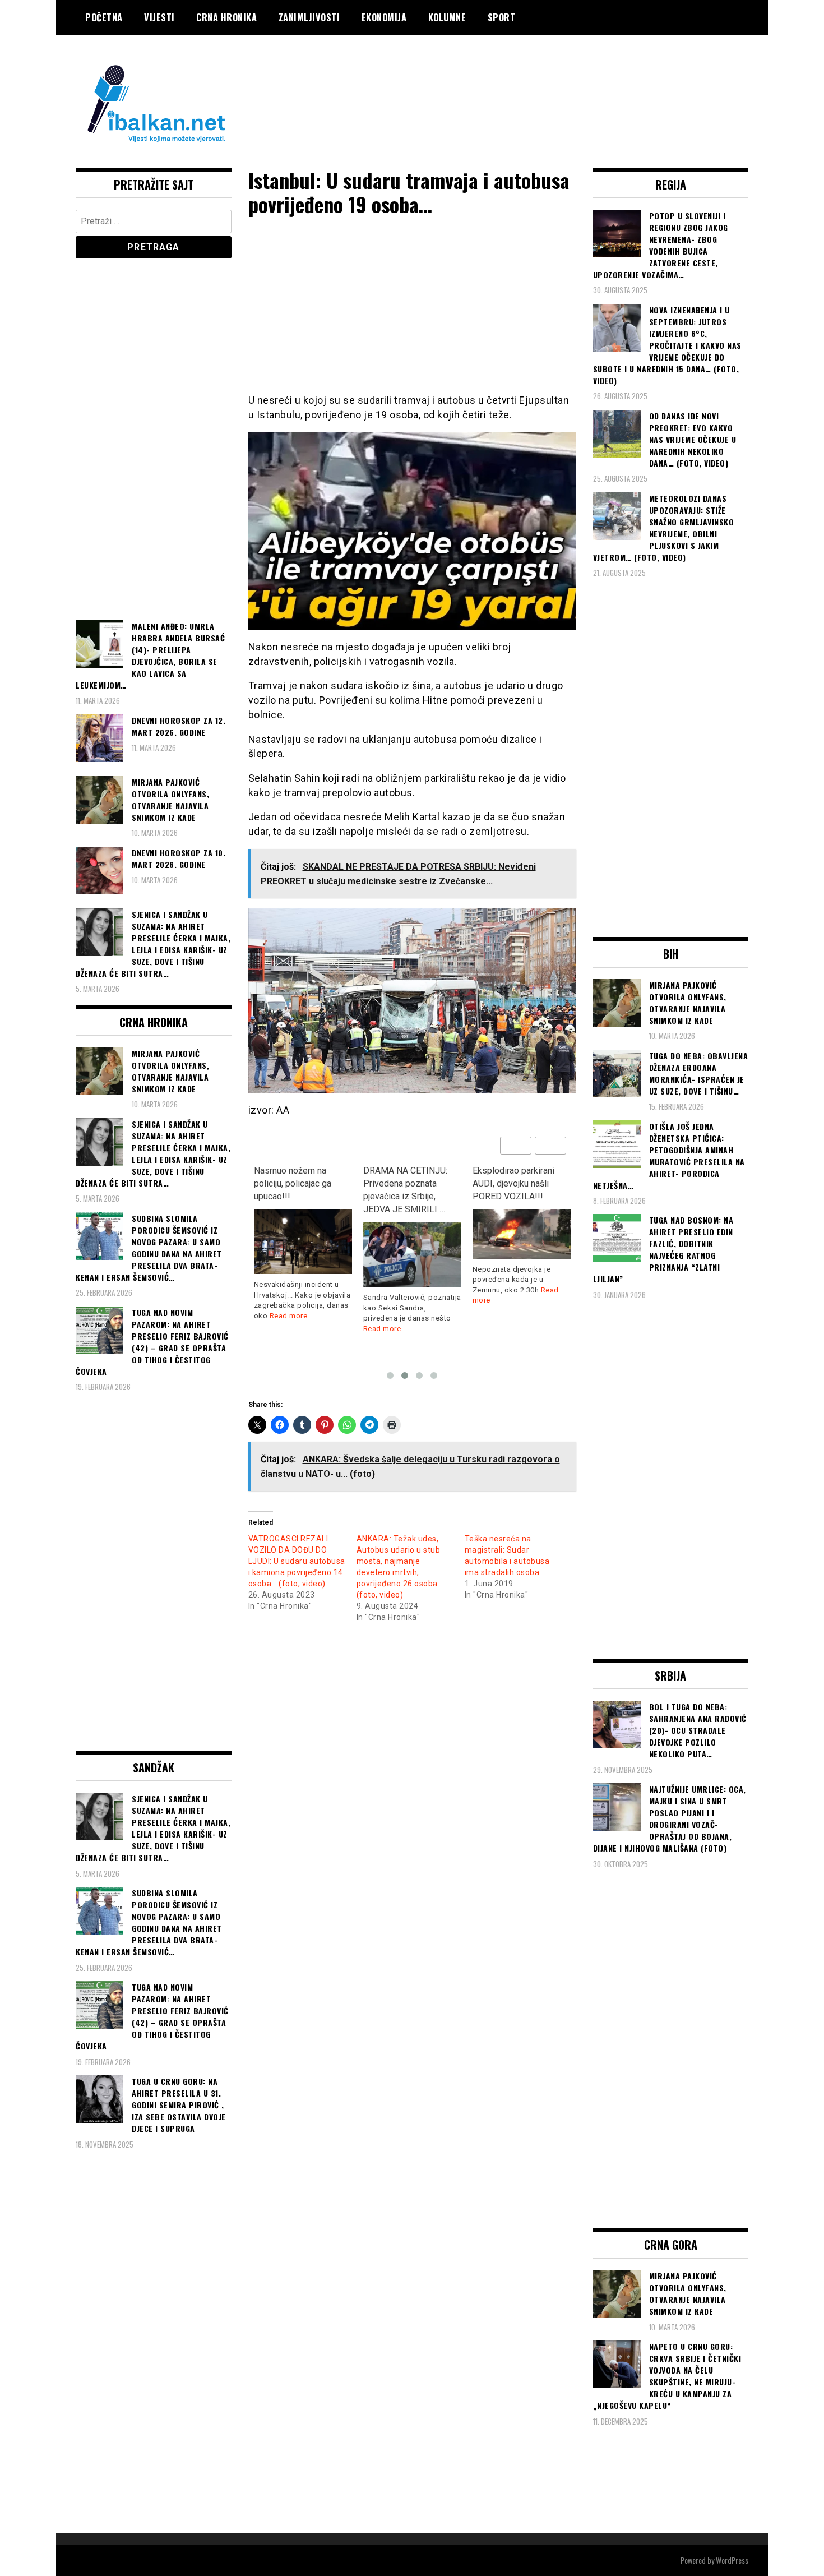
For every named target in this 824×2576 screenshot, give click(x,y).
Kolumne (447, 17)
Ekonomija (384, 17)
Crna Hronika (226, 17)
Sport (502, 17)
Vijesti (159, 17)
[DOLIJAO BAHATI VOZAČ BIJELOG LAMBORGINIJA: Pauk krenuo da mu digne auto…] (522, 1259)
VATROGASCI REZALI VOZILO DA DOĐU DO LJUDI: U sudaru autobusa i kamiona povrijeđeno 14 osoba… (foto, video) (297, 1561)
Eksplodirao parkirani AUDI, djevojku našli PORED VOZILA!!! (404, 1183)
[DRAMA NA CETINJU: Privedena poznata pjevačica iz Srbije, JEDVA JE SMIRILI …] (303, 1255)
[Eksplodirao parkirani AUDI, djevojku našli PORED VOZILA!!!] (412, 1234)
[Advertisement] (544, 80)
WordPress (732, 2560)
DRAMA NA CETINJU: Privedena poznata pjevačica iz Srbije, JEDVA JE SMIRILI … (296, 1190)
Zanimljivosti (309, 17)
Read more (273, 1329)
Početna (104, 17)
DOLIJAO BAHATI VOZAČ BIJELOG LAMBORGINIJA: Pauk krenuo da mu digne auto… (516, 1196)
